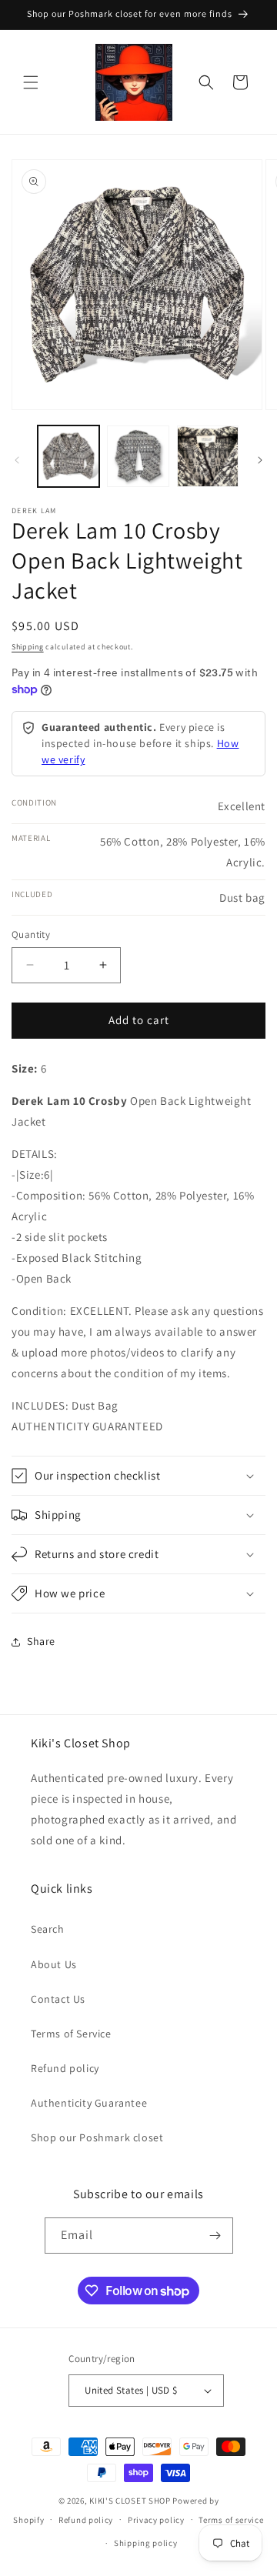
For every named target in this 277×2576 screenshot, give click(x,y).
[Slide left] (17, 460)
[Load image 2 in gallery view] (138, 456)
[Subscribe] (215, 2236)
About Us (54, 1964)
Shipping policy (146, 2543)
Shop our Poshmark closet (97, 2137)
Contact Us (58, 1999)
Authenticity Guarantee (89, 2103)
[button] (31, 82)
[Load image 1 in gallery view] (68, 456)
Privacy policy (156, 2520)
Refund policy (65, 2068)
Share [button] (41, 1641)
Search (48, 1929)
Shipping (28, 647)
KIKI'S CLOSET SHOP (130, 2501)
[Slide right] (260, 460)
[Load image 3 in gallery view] (208, 456)
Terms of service (231, 2520)
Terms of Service (71, 2034)
